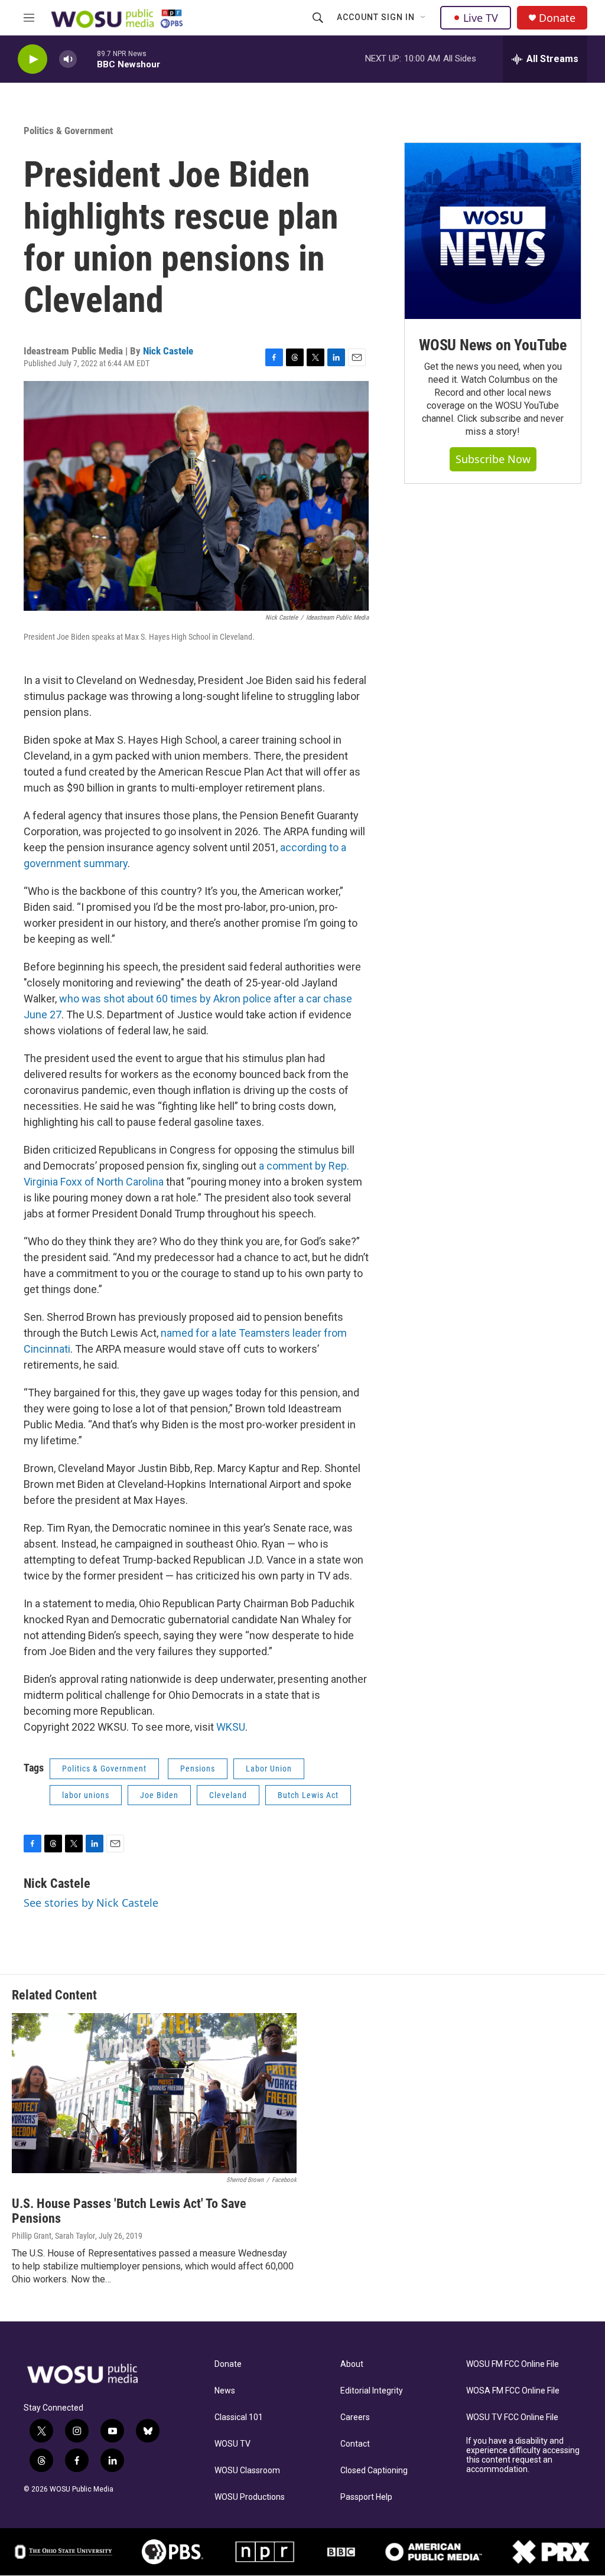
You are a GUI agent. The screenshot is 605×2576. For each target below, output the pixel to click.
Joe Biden (159, 1795)
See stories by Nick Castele (91, 1903)
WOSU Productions (250, 2497)
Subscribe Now (493, 459)
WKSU (231, 1727)
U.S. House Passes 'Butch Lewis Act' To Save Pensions (129, 2211)
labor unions (86, 1795)
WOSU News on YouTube (493, 345)
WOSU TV (232, 2444)
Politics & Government (68, 131)
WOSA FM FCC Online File (513, 2391)
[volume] (68, 59)
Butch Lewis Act (308, 1795)
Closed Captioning (374, 2471)
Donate (557, 18)
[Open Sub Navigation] (424, 18)
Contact (355, 2444)
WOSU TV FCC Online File (512, 2417)
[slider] (87, 59)
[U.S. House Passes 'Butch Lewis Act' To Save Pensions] (154, 2093)
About (352, 2364)
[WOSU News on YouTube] (493, 231)
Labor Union (269, 1769)
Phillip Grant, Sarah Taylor (53, 2236)
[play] (32, 59)
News (225, 2391)
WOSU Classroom (247, 2471)
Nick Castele (168, 351)
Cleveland (228, 1795)
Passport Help (366, 2497)
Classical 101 (239, 2417)
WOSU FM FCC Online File (513, 2364)
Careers (355, 2417)
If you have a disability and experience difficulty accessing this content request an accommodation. (523, 2455)
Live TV (481, 18)
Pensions (198, 1769)
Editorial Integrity (372, 2391)
